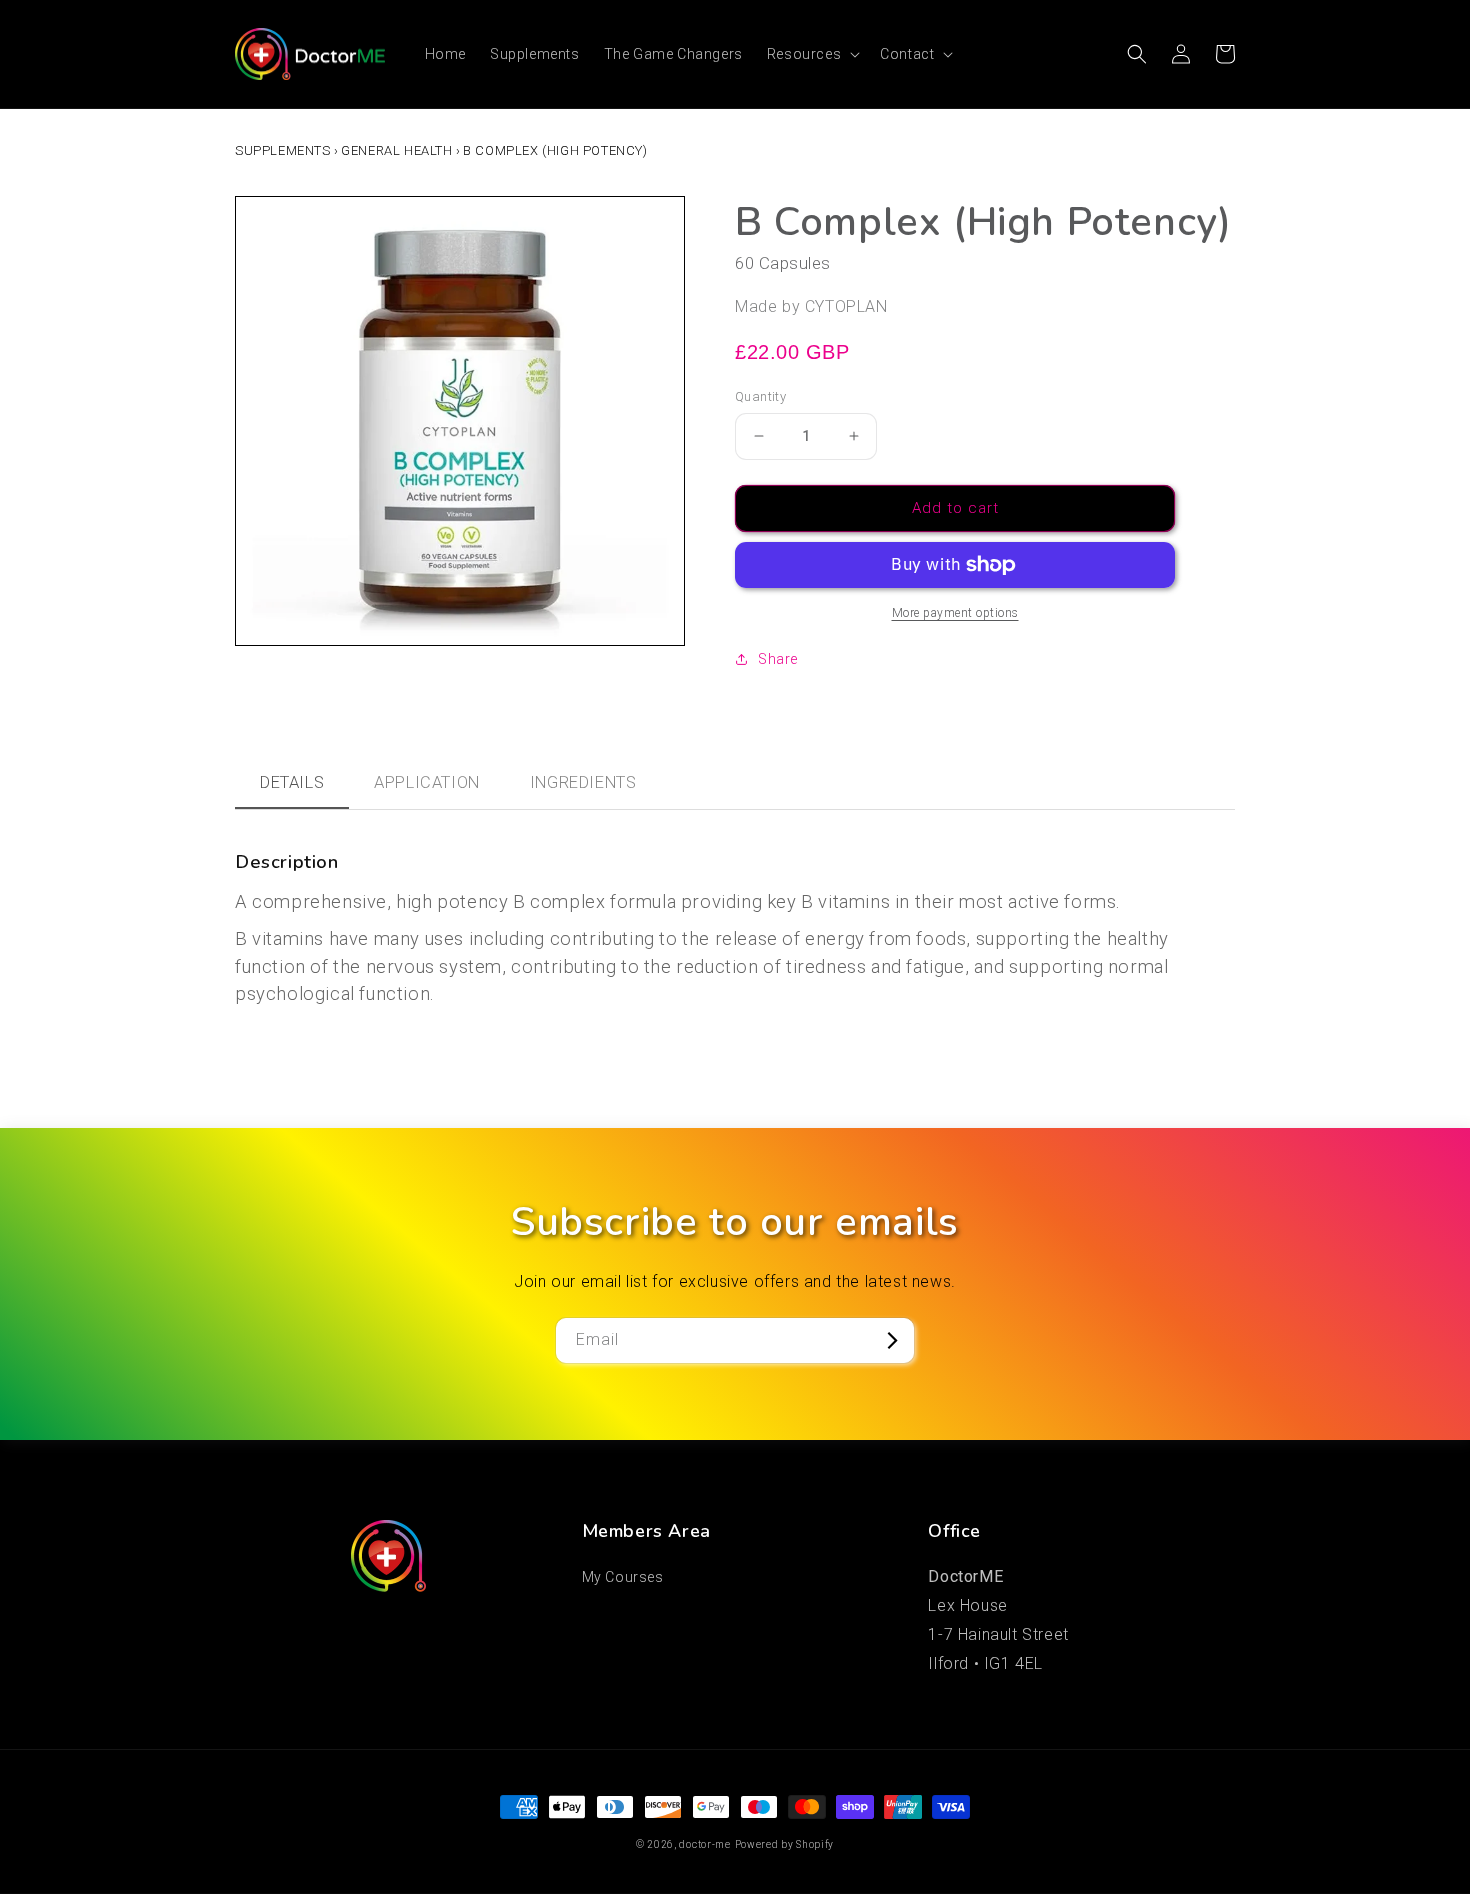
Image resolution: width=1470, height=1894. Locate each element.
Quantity (760, 396)
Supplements (283, 150)
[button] (811, 54)
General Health (396, 150)
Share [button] (778, 659)
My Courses (623, 1577)
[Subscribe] (892, 1340)
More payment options (955, 613)
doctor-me (704, 1844)
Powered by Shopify (785, 1844)
